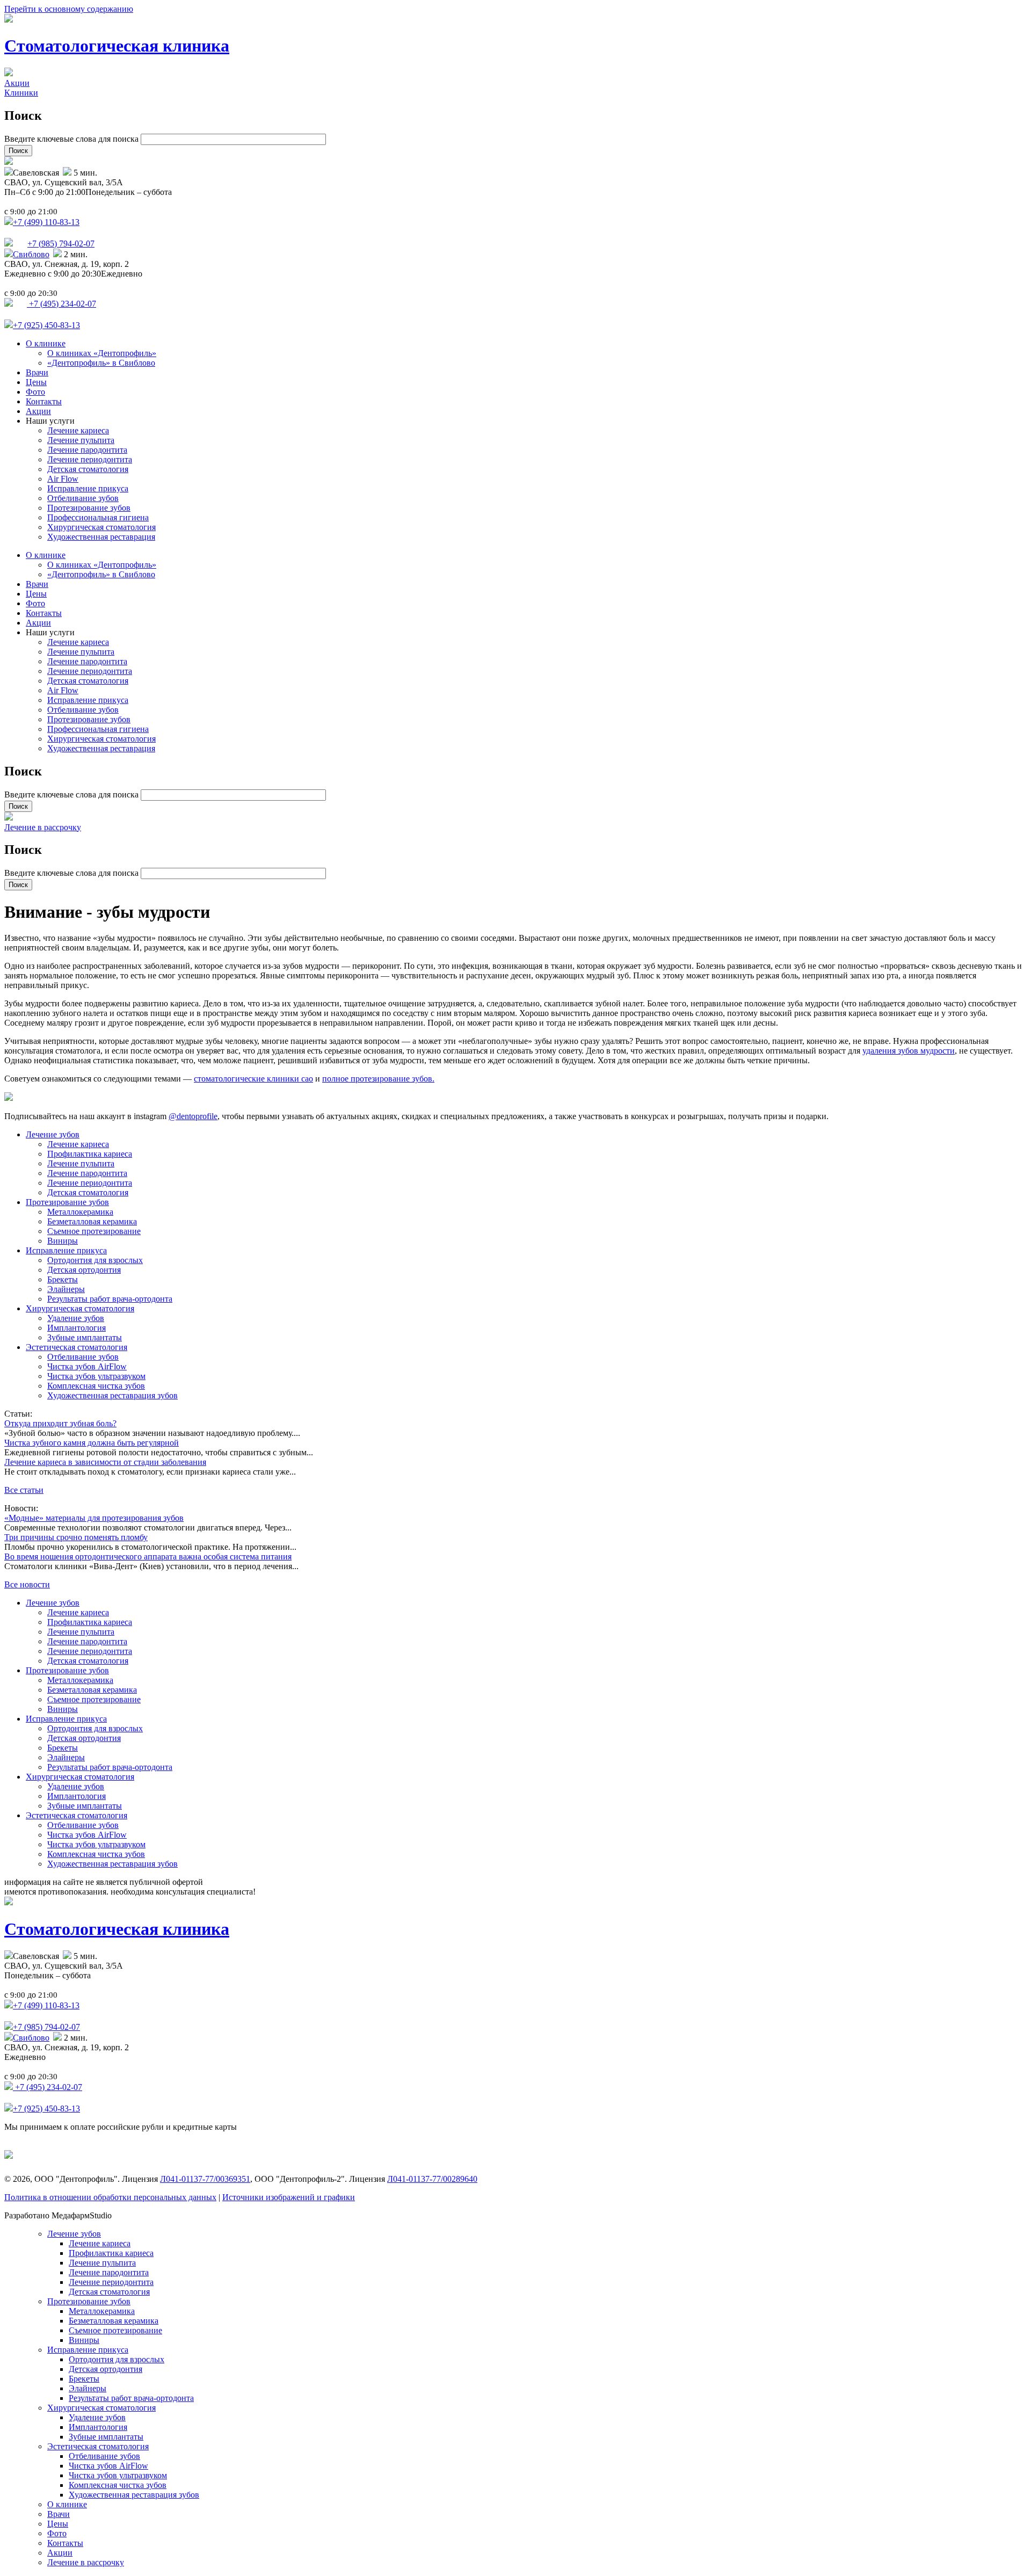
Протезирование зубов (89, 508)
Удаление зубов (76, 1318)
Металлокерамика (80, 1212)
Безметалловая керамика (92, 1221)
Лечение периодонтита (90, 459)
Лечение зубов (53, 1134)
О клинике (46, 343)
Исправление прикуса (88, 488)
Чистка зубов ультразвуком (96, 1376)
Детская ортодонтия (84, 1270)
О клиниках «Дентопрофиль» (102, 353)
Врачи (37, 372)
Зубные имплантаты (85, 1337)
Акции (17, 83)
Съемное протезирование (94, 1231)
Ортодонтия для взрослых (95, 1260)
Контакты (44, 401)
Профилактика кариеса (90, 1154)
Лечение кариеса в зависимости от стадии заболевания (105, 1462)
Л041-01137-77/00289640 (432, 2179)
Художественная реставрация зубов (112, 1395)
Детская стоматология (88, 469)
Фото (35, 392)
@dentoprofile (193, 1116)
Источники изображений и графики (289, 2197)
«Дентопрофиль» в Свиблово (101, 363)
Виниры (63, 1241)
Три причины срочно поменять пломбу (76, 1537)
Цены (36, 382)
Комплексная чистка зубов (96, 1386)
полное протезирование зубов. (378, 1079)
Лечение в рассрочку (43, 827)
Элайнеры (66, 1289)
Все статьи (24, 1490)
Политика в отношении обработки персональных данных (110, 2197)
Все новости (27, 1584)
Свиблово (31, 254)
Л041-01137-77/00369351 (205, 2179)
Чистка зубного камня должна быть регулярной (92, 1443)
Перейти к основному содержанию (69, 9)
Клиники (21, 93)
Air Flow (63, 479)
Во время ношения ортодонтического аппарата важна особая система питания (148, 1557)
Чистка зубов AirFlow (87, 1366)
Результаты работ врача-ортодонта (110, 1299)
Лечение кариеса (78, 430)
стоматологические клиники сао (253, 1079)
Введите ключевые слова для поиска (72, 139)
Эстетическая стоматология (77, 1347)
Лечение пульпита (81, 440)
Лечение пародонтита (87, 450)
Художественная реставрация (101, 537)
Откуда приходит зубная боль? (60, 1423)
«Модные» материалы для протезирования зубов (94, 1518)
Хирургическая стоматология (101, 527)
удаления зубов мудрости (909, 1051)
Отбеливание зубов (83, 498)
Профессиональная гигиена (98, 517)
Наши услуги (50, 421)
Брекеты (63, 1279)
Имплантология (77, 1328)
